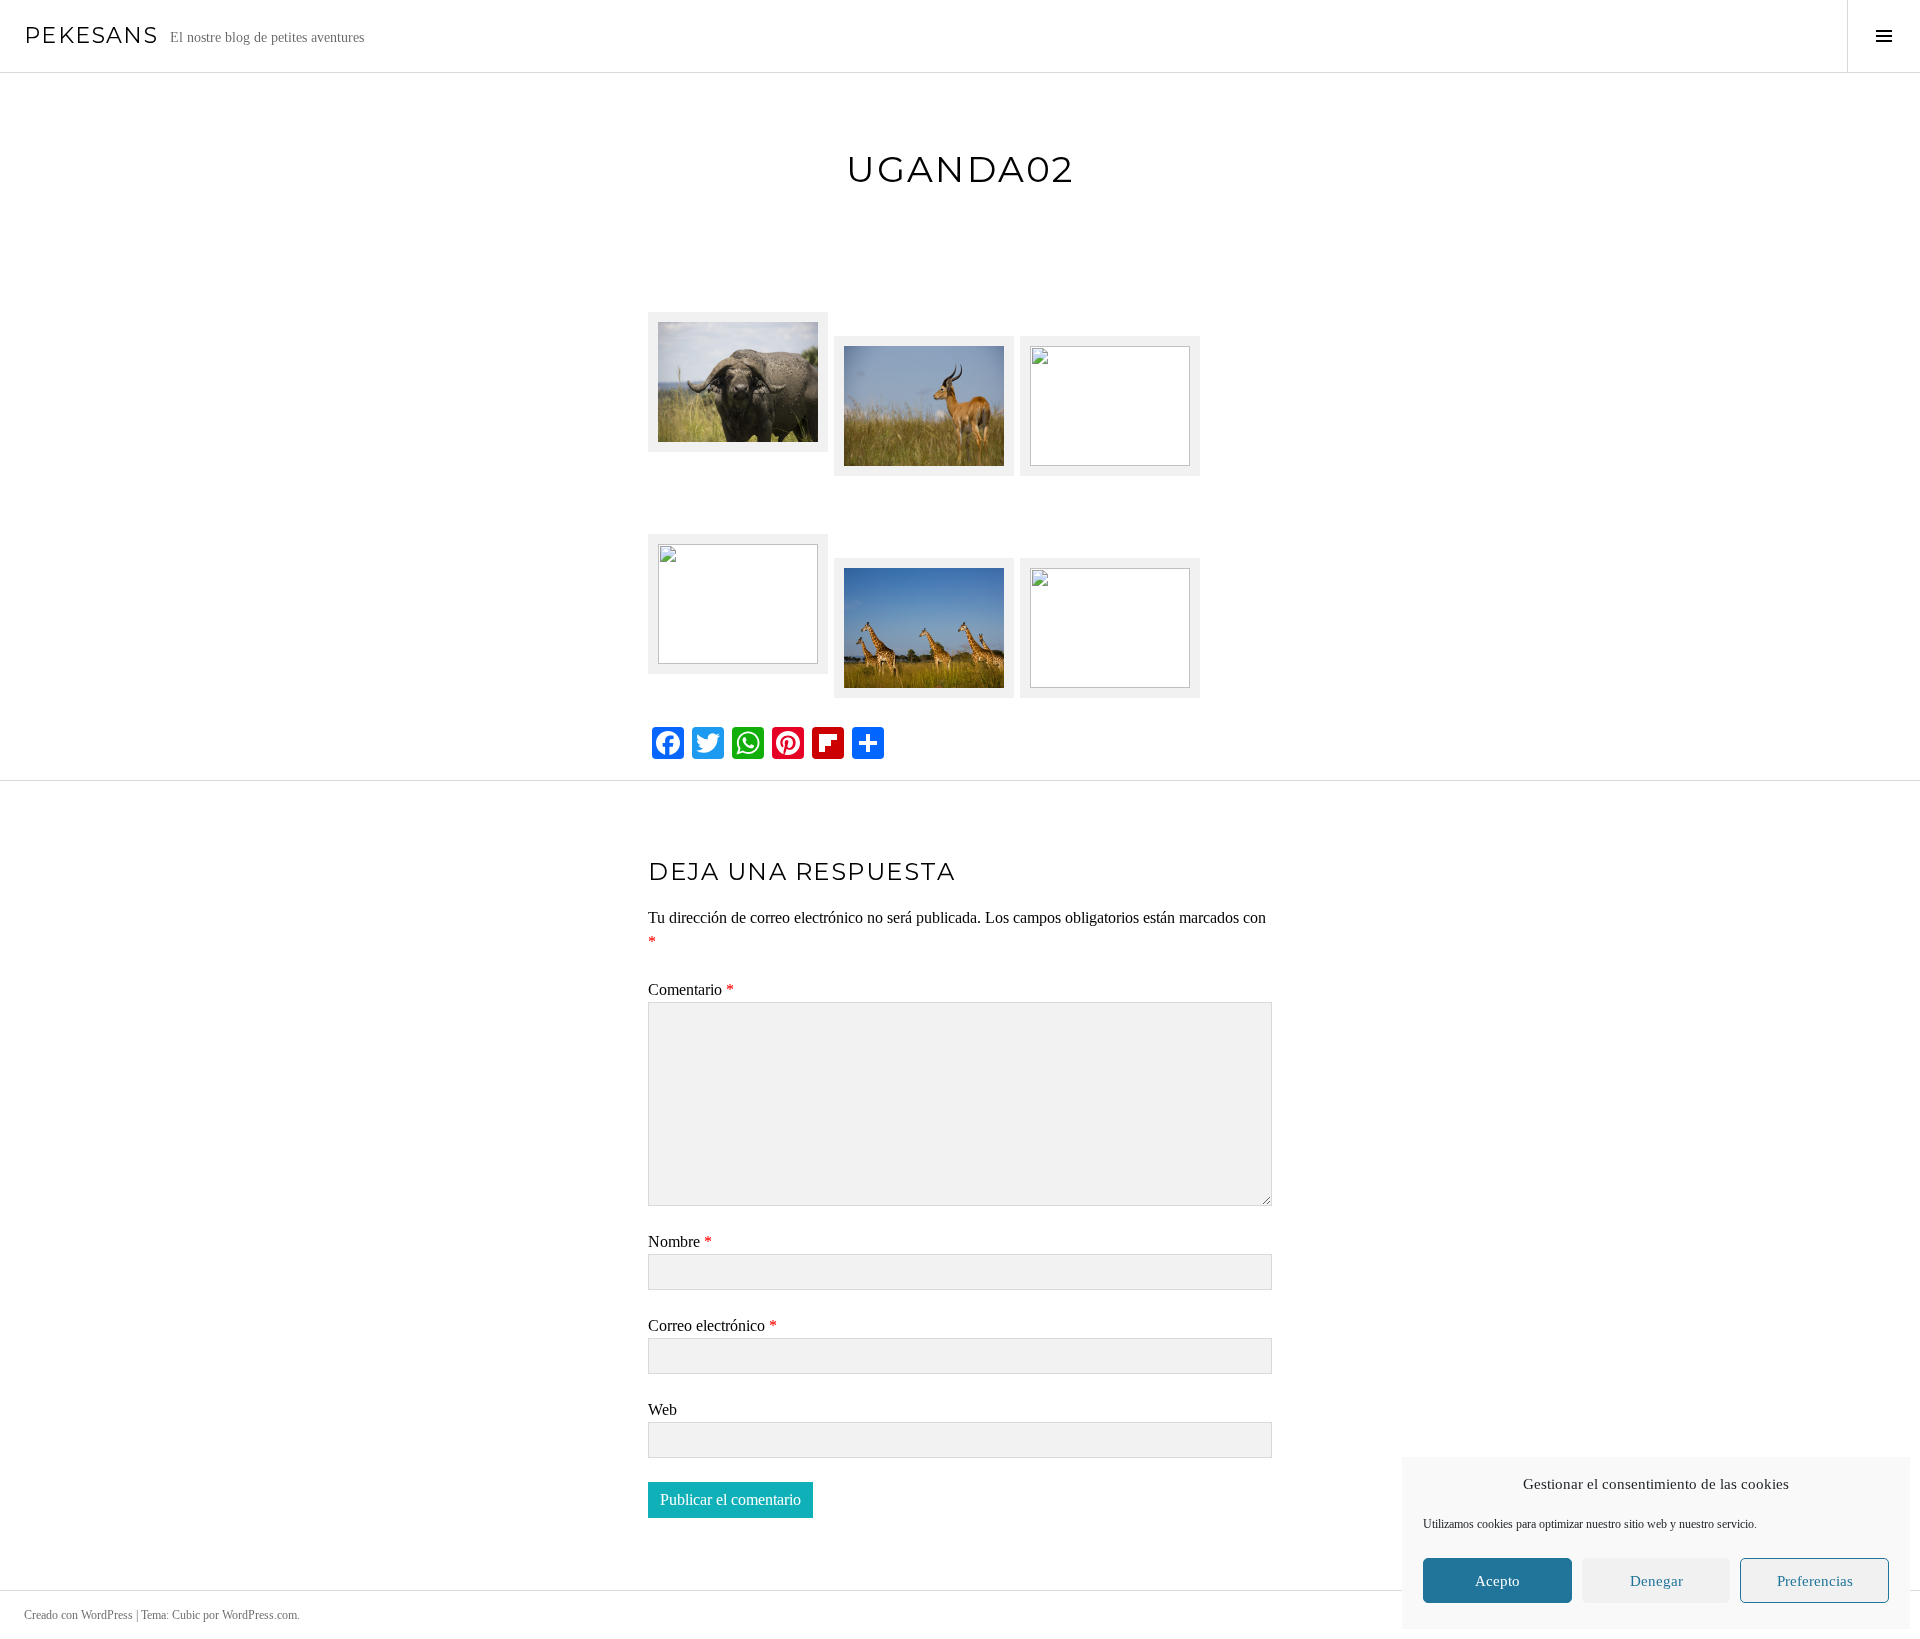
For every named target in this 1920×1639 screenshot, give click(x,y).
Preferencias (1815, 1581)
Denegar (1656, 1581)
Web (662, 1409)
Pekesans (91, 35)
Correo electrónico (712, 1325)
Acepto (1497, 1581)
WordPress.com (259, 1615)
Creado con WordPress (78, 1615)
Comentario (691, 989)
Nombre (680, 1241)
